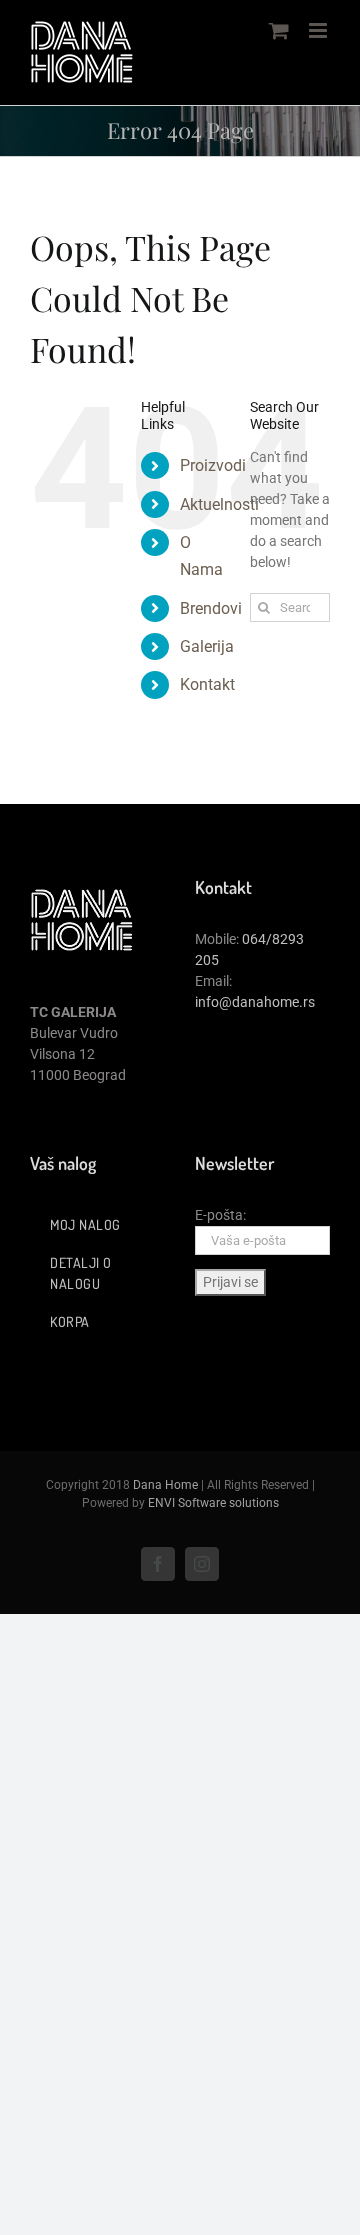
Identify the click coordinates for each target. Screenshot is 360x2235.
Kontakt (207, 684)
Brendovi (211, 608)
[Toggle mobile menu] (319, 30)
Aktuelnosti (219, 504)
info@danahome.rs (255, 1002)
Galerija (207, 646)
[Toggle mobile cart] (279, 30)
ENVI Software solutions (213, 1503)
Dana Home (165, 1485)
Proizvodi (213, 465)
